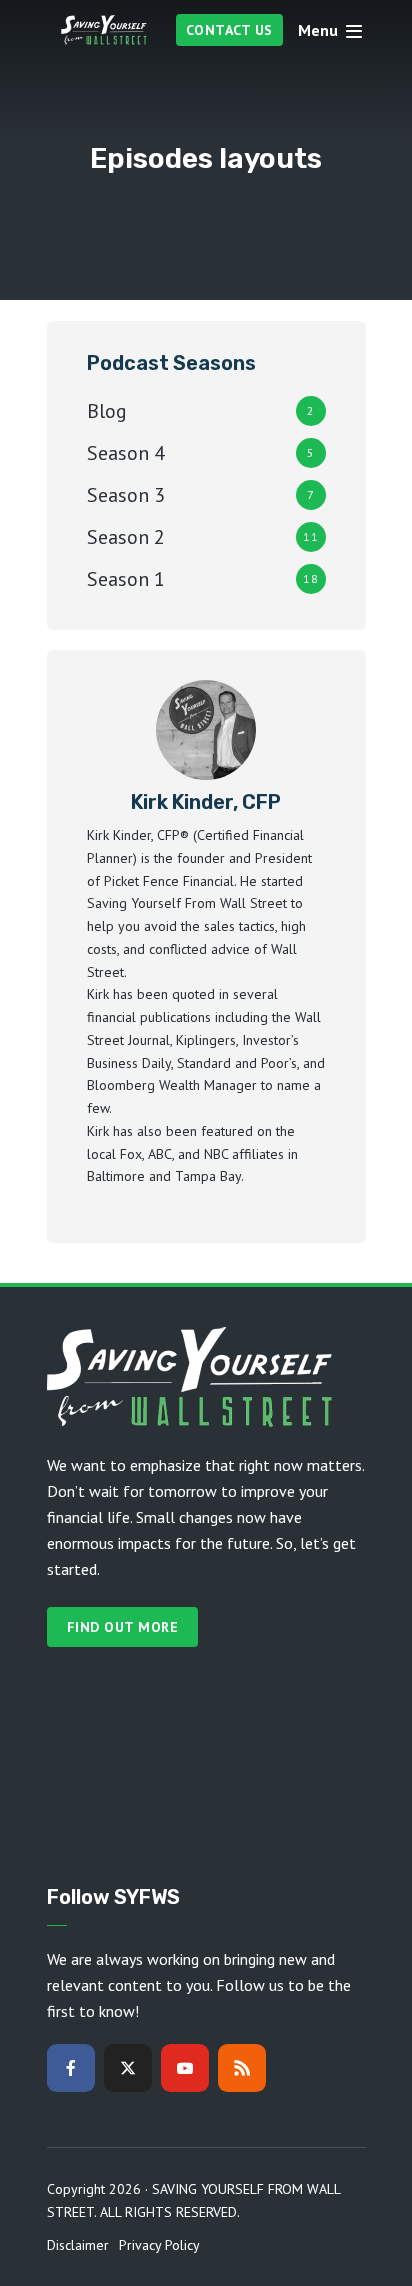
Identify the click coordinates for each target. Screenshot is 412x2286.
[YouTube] (185, 2068)
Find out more (123, 1627)
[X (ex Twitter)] (128, 2068)
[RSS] (242, 2068)
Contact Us (229, 30)
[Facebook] (71, 2068)
